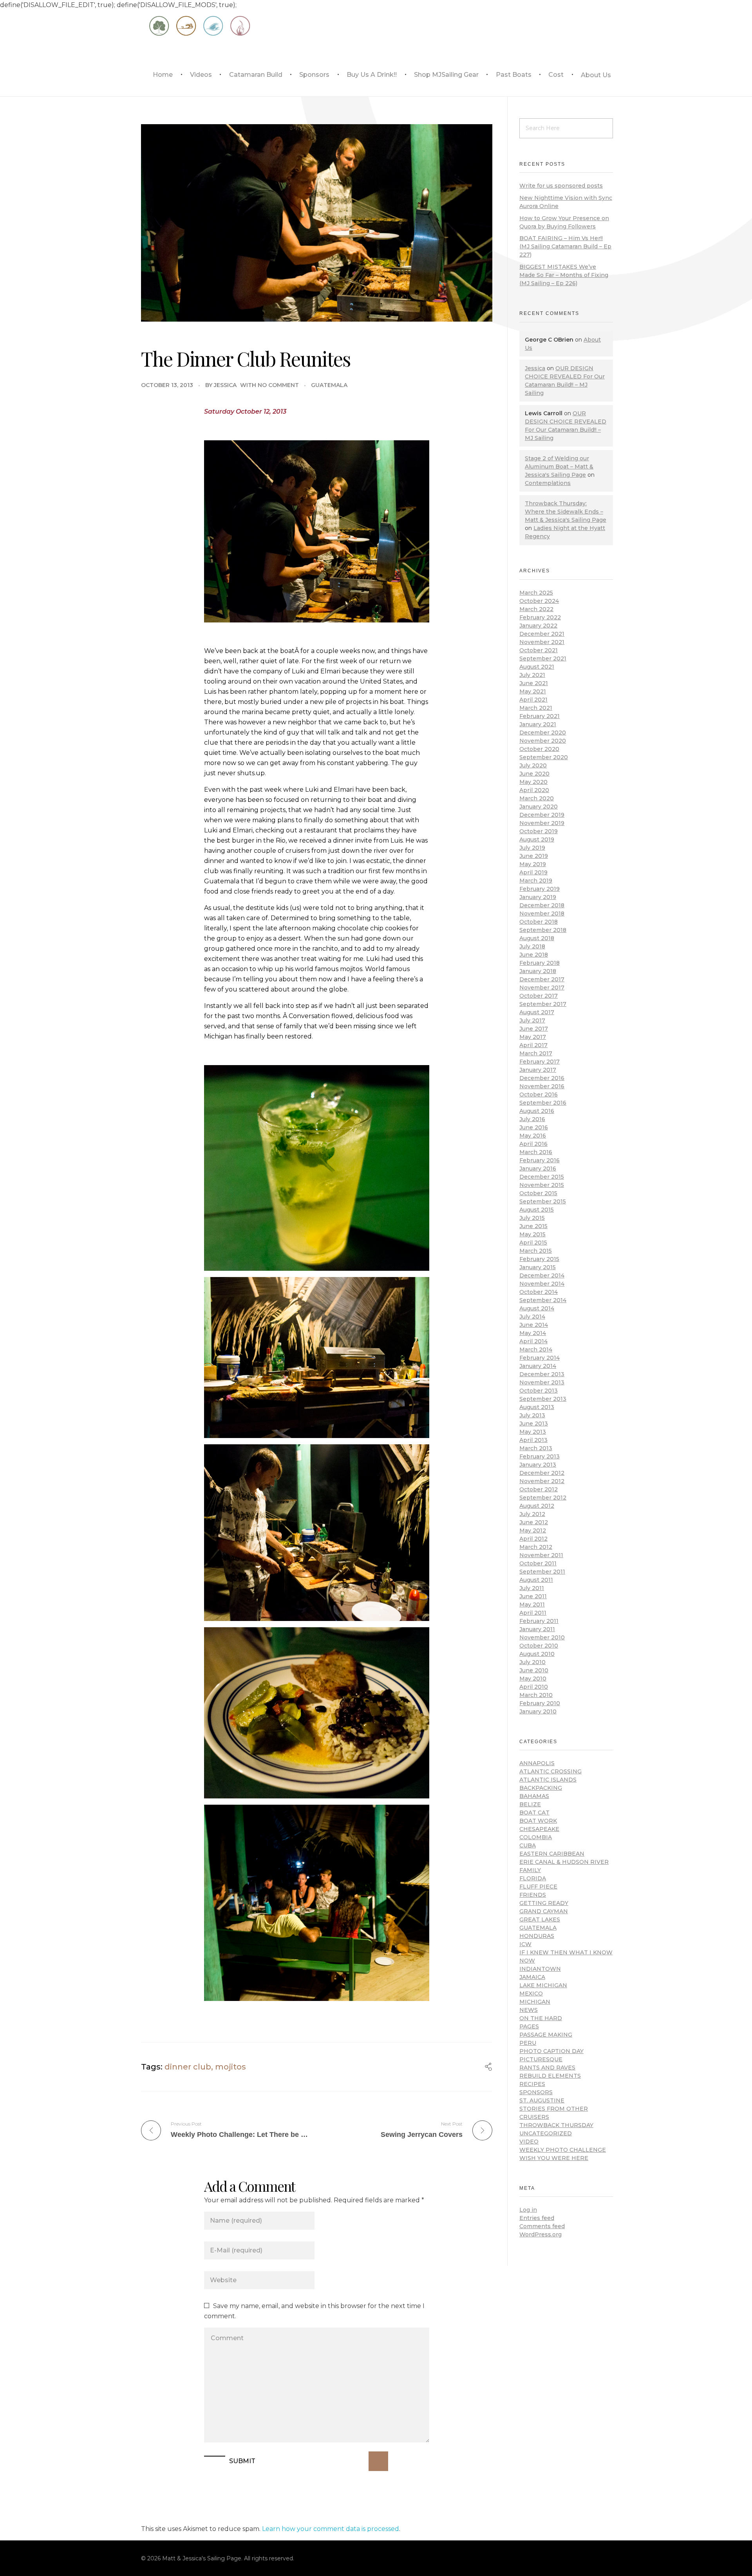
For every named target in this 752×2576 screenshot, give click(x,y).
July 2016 (532, 1119)
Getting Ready (544, 1903)
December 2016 (542, 1078)
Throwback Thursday (556, 2125)
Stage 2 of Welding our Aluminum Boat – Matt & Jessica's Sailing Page (559, 467)
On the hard (541, 2018)
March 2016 (536, 1152)
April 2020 (534, 790)
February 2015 (539, 1259)
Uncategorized (546, 2133)
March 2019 (536, 881)
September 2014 (543, 1300)
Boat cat (534, 1813)
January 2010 (538, 1711)
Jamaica (532, 1977)
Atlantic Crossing (550, 1771)
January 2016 (538, 1169)
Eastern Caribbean (552, 1854)
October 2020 (539, 749)
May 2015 (532, 1234)
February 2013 (540, 1456)
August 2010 (537, 1654)
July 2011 (532, 1588)
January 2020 (539, 807)
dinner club (188, 2067)
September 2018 (543, 930)
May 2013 (533, 1432)
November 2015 (542, 1185)
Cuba (528, 1845)
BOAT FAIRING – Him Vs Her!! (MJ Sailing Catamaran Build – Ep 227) (565, 246)
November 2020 (543, 741)
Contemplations (548, 483)
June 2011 (533, 1596)
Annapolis (537, 1763)
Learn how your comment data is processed (331, 2529)
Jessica (225, 385)
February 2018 (540, 963)
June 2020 (534, 774)
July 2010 (532, 1662)
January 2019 (538, 897)
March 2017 (536, 1053)
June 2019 (534, 856)
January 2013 (538, 1465)
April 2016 (533, 1144)
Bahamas (534, 1796)
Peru (528, 2043)
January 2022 (538, 626)
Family (530, 1870)
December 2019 (542, 815)
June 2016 (534, 1127)
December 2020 (543, 733)
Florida (533, 1878)
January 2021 (538, 724)
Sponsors (536, 2092)
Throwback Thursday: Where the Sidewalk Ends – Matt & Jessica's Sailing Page (566, 512)
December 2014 (542, 1275)
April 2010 (534, 1687)
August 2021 (537, 667)
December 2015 (542, 1177)
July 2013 (532, 1415)
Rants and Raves (547, 2068)
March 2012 (536, 1547)
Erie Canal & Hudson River (564, 1862)
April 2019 (533, 872)
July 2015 (532, 1218)
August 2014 (537, 1308)
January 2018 (538, 971)
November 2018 (542, 914)
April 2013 (533, 1440)
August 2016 (537, 1111)
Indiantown (540, 1969)
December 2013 (542, 1374)
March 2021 (536, 708)
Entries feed (537, 2218)
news (529, 2010)
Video (529, 2142)
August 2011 (536, 1580)
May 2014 (533, 1333)
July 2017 (532, 1020)
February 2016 (540, 1160)
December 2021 (542, 634)
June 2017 (534, 1029)
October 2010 (539, 1646)
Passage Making (546, 2035)
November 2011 (541, 1555)
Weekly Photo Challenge (563, 2150)
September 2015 (543, 1201)
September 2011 (542, 1572)
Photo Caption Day (551, 2051)
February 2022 (540, 617)
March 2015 (536, 1251)
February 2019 (540, 889)
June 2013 (534, 1424)
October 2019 (539, 831)
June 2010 (534, 1670)
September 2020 (544, 757)
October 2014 (539, 1292)
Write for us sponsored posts (561, 186)
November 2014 (542, 1284)
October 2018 (539, 922)
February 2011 (539, 1621)
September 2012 (543, 1498)
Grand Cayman (544, 1911)
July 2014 (532, 1317)
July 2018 (532, 946)
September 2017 (543, 1004)
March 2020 (537, 798)
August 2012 (537, 1506)
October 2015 (538, 1193)
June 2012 (534, 1522)
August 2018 (537, 938)
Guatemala (329, 385)
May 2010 (533, 1679)
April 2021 (533, 700)
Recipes (532, 2084)
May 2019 (533, 864)
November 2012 (542, 1481)
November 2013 (542, 1382)
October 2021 (539, 650)
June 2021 (534, 683)
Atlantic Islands (548, 1780)
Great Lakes (540, 1919)
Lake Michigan (543, 1985)
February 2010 (540, 1703)
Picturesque (541, 2059)
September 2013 (543, 1399)
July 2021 (532, 675)
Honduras (537, 1936)
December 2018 (542, 905)
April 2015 (533, 1243)
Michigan (535, 2002)
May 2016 (533, 1136)
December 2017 (542, 979)
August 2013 (537, 1407)
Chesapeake (539, 1829)
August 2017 (537, 1012)
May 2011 (532, 1605)
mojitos (230, 2067)
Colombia (536, 1837)
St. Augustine (542, 2100)
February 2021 (540, 716)
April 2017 (533, 1045)
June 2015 (533, 1226)
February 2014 (540, 1358)
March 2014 (536, 1350)
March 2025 (536, 593)
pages (529, 2026)
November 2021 (542, 642)
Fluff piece (538, 1887)
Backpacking (541, 1788)
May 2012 (533, 1530)
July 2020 (533, 765)
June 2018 (534, 955)
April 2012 (533, 1539)
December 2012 (542, 1473)
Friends (533, 1895)
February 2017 (540, 1062)
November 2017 (542, 988)
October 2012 (539, 1489)
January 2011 (537, 1629)
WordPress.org (540, 2234)
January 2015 (538, 1267)
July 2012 (532, 1514)
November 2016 (542, 1086)
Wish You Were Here (554, 2158)
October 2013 (539, 1391)
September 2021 (543, 658)
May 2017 (533, 1037)
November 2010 (542, 1637)
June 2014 (534, 1325)
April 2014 (533, 1341)
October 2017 (539, 996)
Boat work (538, 1821)
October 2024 (539, 601)
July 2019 (532, 848)
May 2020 (533, 782)
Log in (528, 2210)
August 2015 (537, 1210)
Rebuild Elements (550, 2076)
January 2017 (538, 1070)
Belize (530, 1804)
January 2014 (538, 1366)
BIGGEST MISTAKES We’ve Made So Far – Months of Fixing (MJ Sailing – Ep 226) (564, 275)
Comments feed (542, 2226)
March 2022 (536, 609)
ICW (525, 1944)
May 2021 (533, 691)
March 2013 (536, 1448)
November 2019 (542, 823)
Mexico (531, 1994)
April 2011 (533, 1613)
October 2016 (539, 1094)
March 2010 (536, 1695)
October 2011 (538, 1563)
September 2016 (543, 1103)
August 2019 (537, 839)
